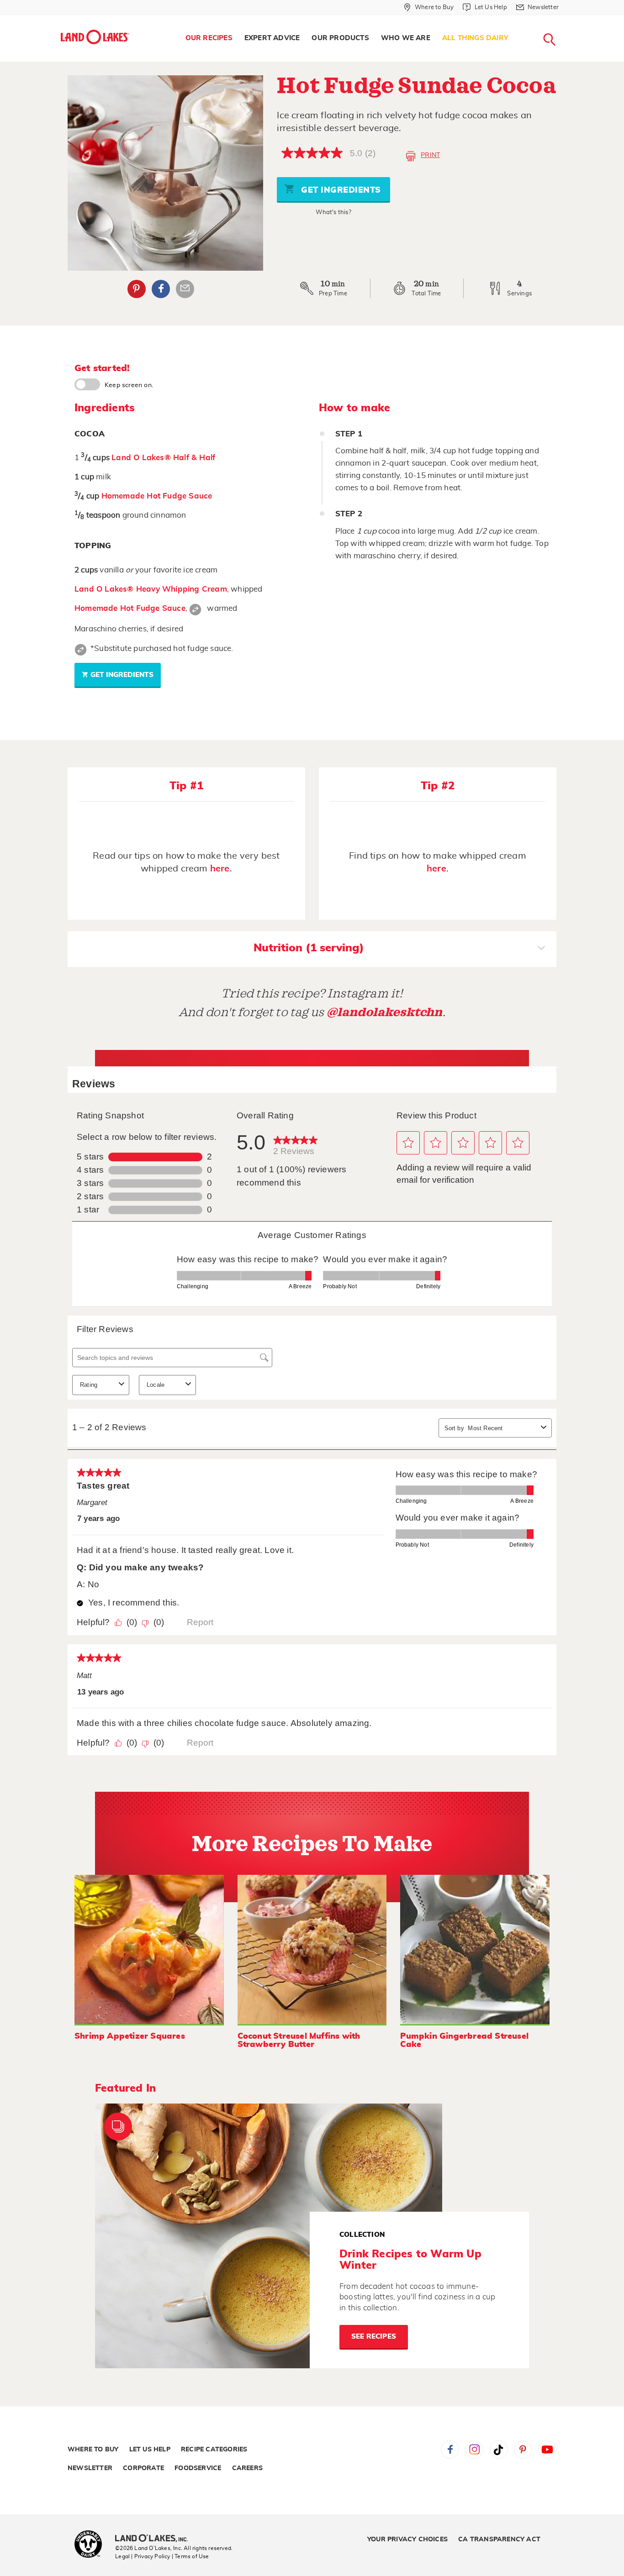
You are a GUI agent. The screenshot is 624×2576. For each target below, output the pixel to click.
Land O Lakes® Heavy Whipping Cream (151, 589)
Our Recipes (209, 38)
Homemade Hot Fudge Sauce (157, 496)
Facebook (161, 289)
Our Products (340, 38)
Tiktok (499, 2450)
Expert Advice (272, 38)
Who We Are (406, 38)
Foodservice (198, 2468)
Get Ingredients (340, 190)
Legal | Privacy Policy (143, 2556)
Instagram (474, 2450)
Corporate (143, 2468)
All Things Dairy (475, 38)
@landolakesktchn (385, 1012)
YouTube (547, 2450)
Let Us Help (150, 2450)
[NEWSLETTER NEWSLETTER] (566, 19)
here (220, 869)
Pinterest (137, 289)
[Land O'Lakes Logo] (95, 37)
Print (430, 155)
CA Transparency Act (499, 2539)
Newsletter (90, 2468)
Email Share (185, 289)
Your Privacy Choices (407, 2539)
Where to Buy (93, 2450)
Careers (247, 2468)
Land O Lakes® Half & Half (163, 458)
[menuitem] (209, 38)
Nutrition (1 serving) (309, 948)
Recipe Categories (214, 2450)
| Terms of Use (190, 2556)
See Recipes (374, 2337)
